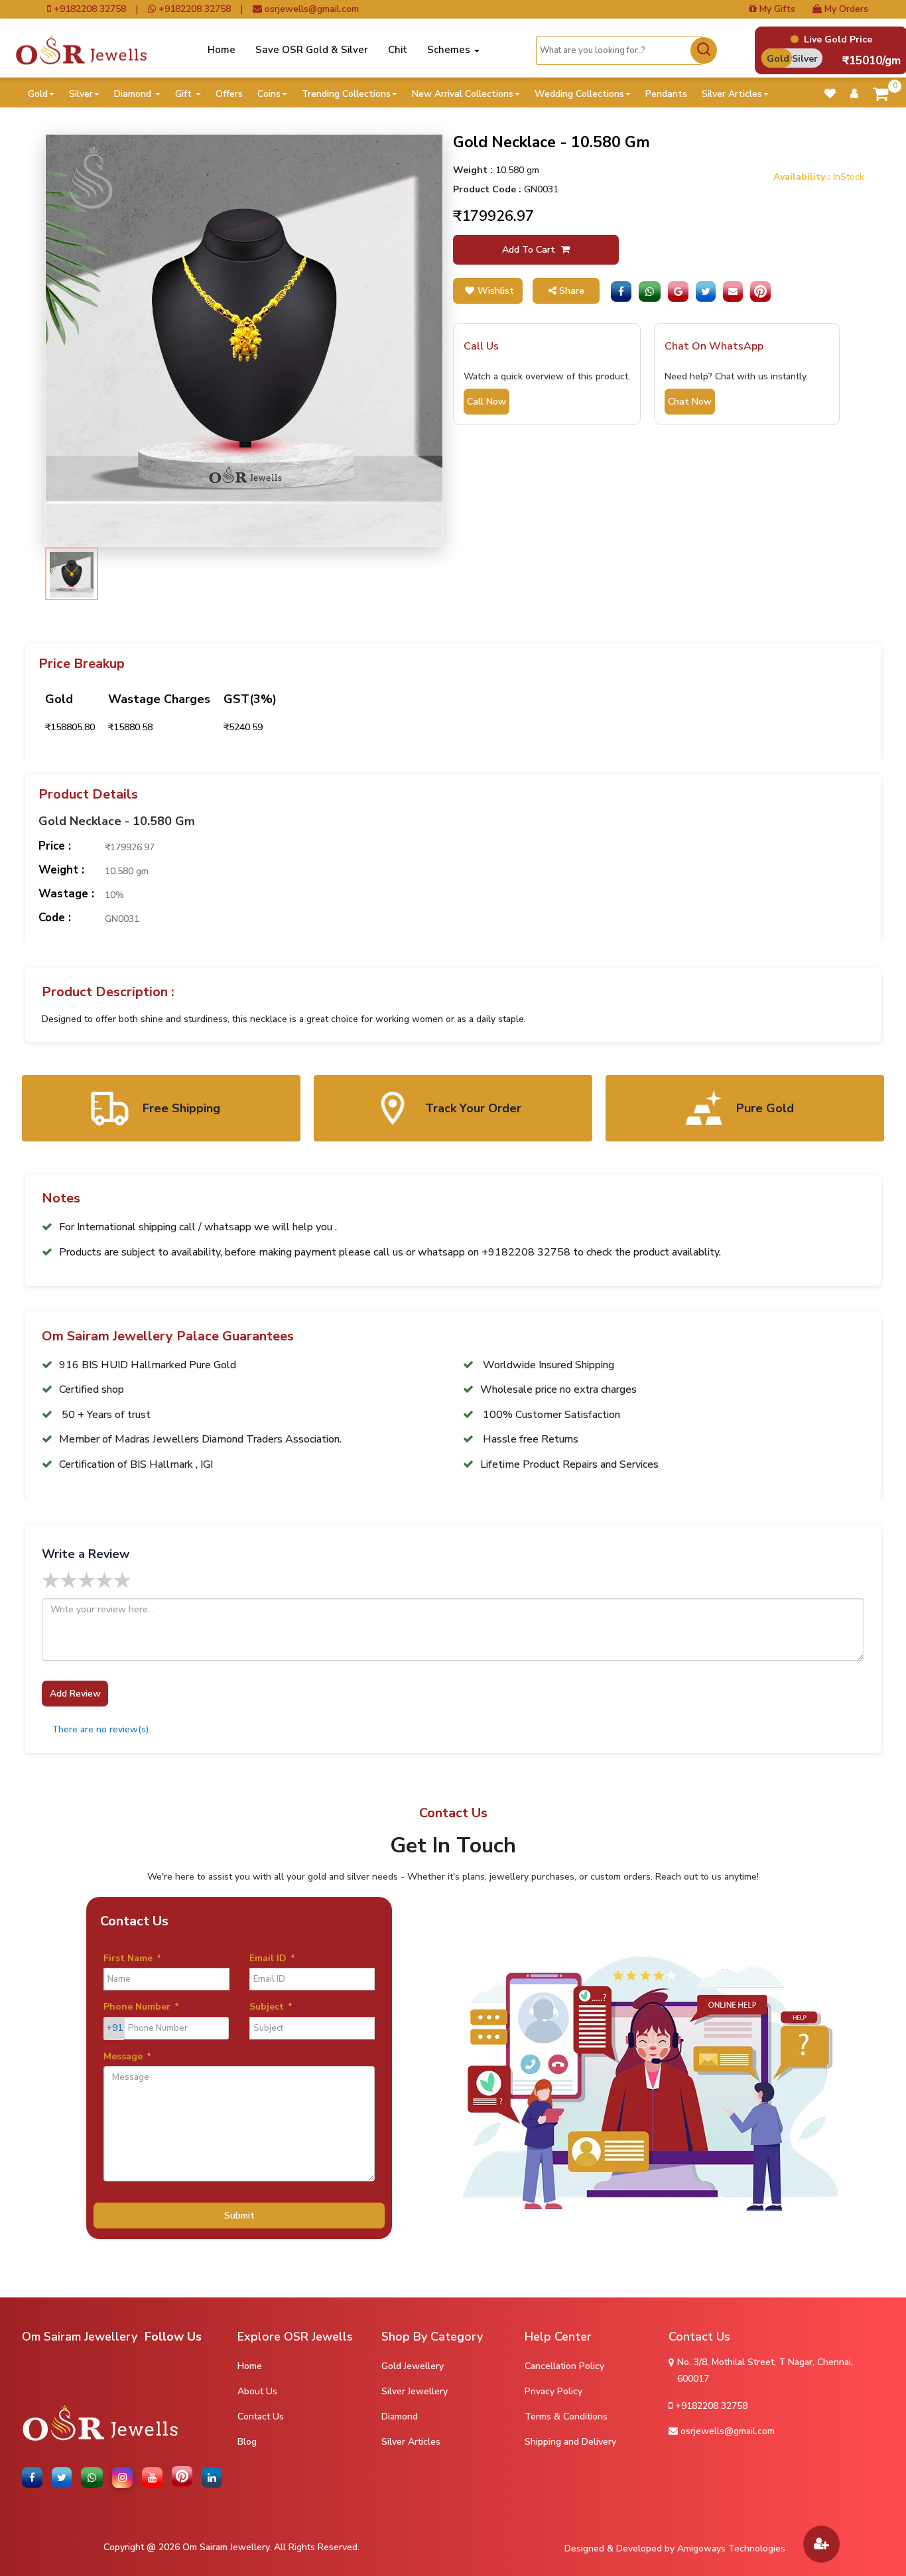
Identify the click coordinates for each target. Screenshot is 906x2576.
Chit (398, 50)
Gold (38, 94)
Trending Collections (346, 94)
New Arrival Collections (463, 94)
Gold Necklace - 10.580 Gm (117, 822)
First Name (132, 1958)
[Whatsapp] (650, 291)
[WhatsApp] (94, 2478)
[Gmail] (678, 291)
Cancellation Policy (564, 2366)
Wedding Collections (579, 94)
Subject (271, 2007)
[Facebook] (621, 291)
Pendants (666, 94)
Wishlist (496, 291)
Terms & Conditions (566, 2416)
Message (127, 2056)
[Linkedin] (214, 2478)
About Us (257, 2391)
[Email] (733, 291)
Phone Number (141, 2007)
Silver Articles (732, 94)
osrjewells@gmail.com (310, 9)
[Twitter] (706, 291)
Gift (185, 94)
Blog (247, 2442)
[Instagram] (125, 2478)
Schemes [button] (450, 50)
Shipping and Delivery (570, 2442)
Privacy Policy (553, 2391)
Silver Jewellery (415, 2391)
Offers (229, 94)
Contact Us (261, 2416)
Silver (81, 94)
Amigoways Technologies (731, 2548)
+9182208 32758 (89, 9)
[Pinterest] (760, 291)
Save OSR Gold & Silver (312, 50)
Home (222, 50)
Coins (269, 94)
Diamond (134, 94)
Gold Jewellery (413, 2366)
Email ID (272, 1958)
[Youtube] (155, 2478)
